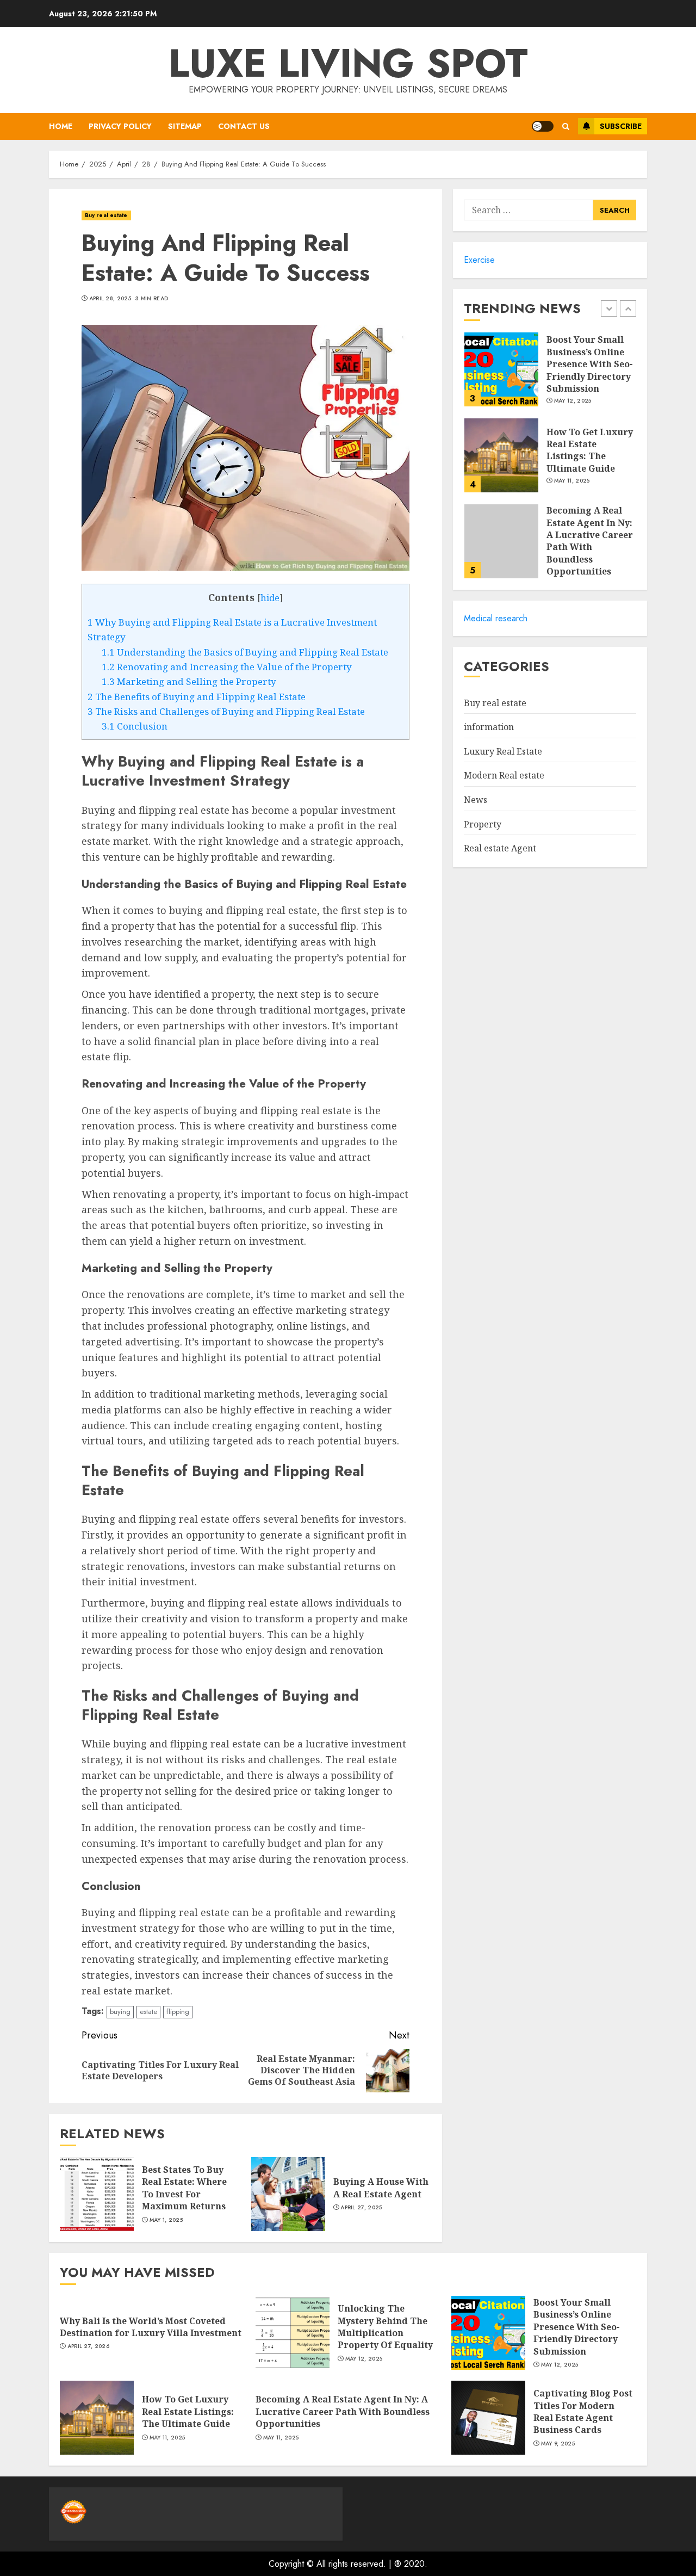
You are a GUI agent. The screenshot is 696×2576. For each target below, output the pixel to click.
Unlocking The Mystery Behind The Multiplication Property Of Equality (385, 2327)
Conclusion (135, 726)
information (489, 727)
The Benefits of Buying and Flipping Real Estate (197, 697)
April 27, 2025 (361, 2208)
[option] (550, 375)
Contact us (244, 126)
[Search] (566, 126)
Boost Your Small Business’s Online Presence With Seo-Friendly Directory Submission (590, 365)
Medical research (496, 618)
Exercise (479, 260)
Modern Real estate (504, 776)
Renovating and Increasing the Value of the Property (227, 667)
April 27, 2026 (88, 2346)
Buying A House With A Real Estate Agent (381, 2188)
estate (148, 2012)
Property (483, 824)
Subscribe (621, 126)
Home (61, 126)
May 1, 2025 (166, 2220)
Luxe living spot (348, 63)
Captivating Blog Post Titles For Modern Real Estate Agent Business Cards (583, 2411)
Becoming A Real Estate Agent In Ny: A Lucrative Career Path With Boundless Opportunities (590, 541)
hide (270, 598)
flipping (178, 2012)
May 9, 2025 (558, 2444)
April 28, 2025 (110, 299)
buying (120, 2012)
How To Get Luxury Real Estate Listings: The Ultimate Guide (590, 450)
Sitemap (185, 126)
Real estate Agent (500, 849)
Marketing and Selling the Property (189, 681)
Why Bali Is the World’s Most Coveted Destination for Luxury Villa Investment (151, 2327)
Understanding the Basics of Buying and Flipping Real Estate (245, 652)
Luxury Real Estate (503, 751)
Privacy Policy (120, 126)
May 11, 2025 (572, 481)
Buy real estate (106, 215)
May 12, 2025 (573, 401)
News (476, 800)
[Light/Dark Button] (543, 126)
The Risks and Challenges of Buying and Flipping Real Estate (226, 711)
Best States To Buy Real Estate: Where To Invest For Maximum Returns (184, 2188)
